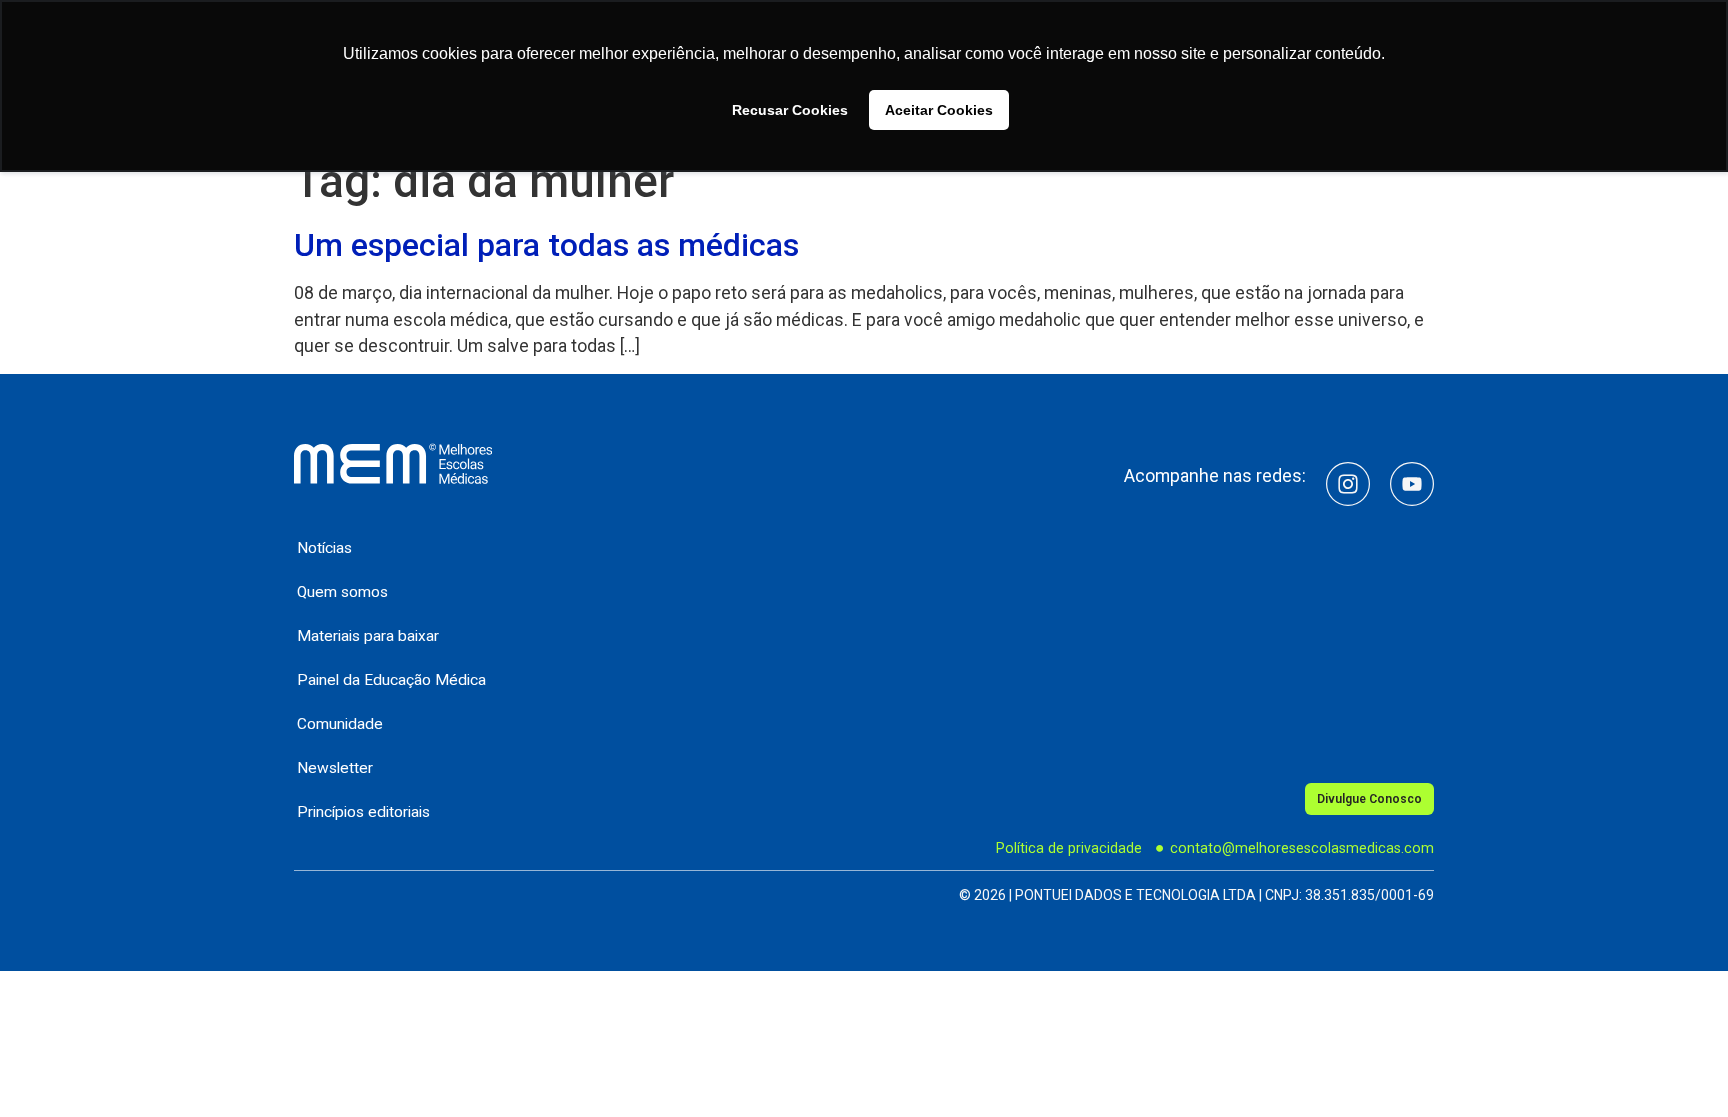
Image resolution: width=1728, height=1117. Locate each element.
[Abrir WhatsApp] (1678, 1066)
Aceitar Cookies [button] (939, 110)
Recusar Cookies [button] (790, 110)
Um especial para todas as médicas (546, 245)
